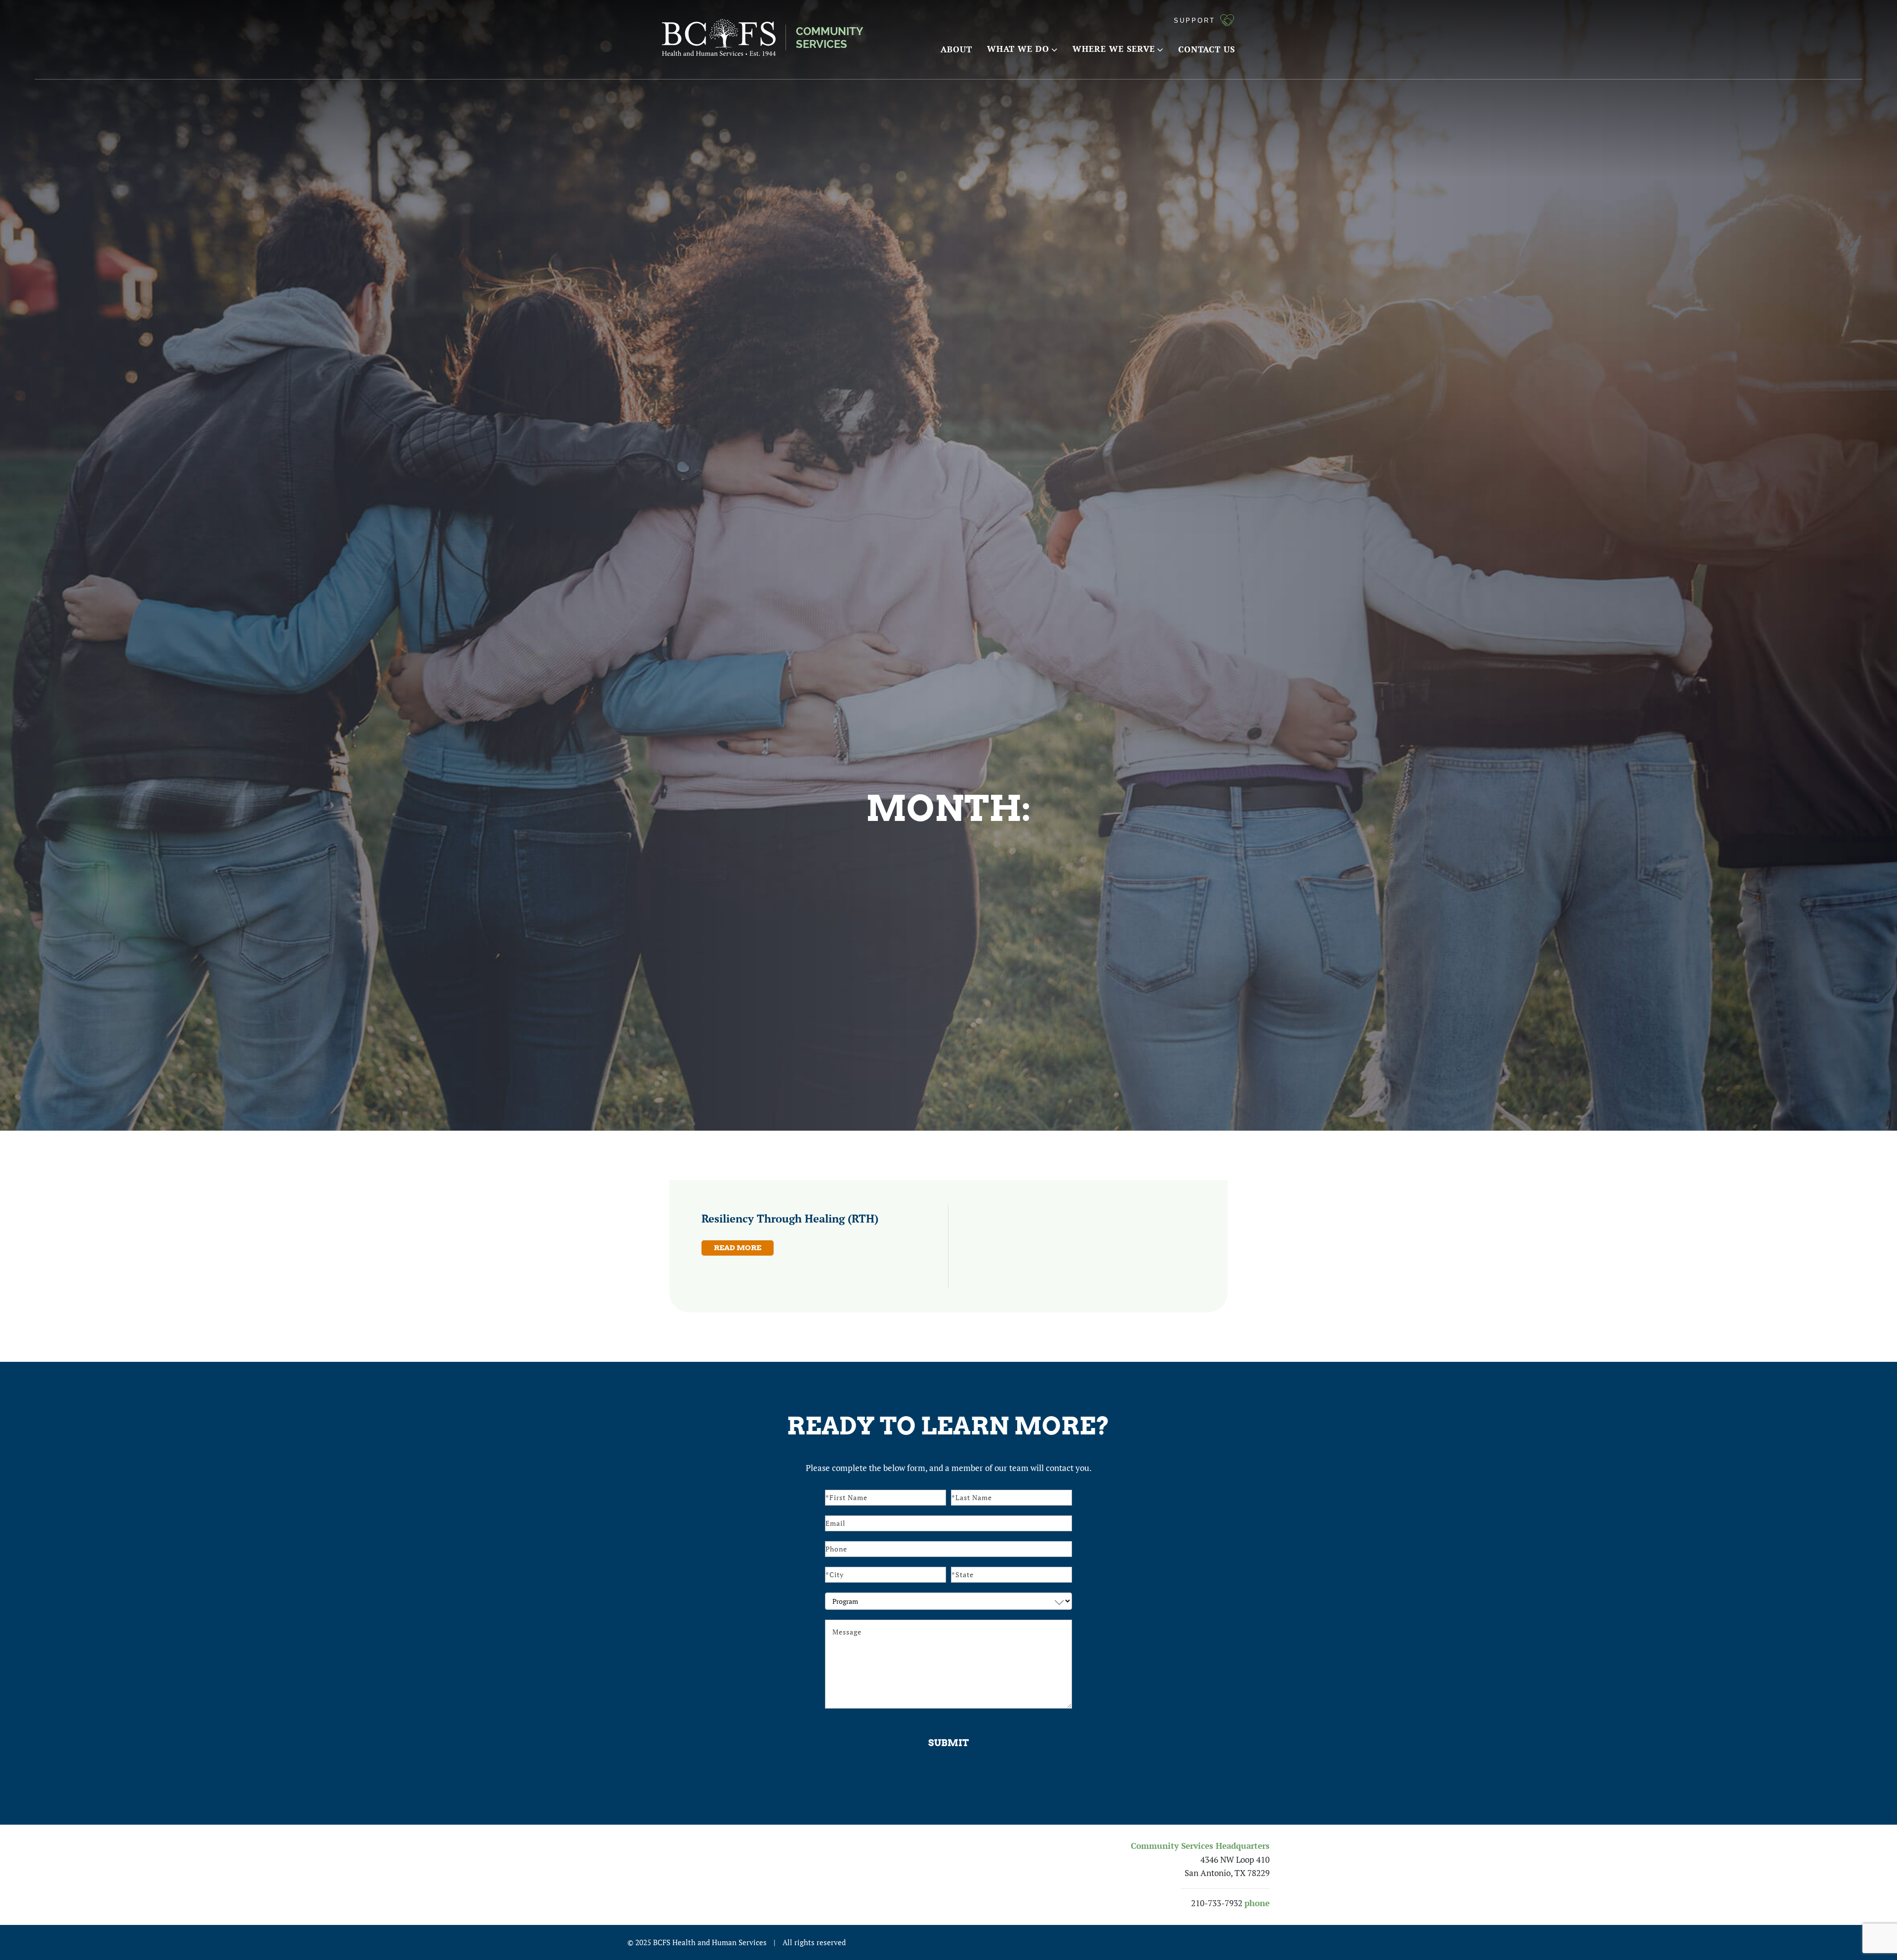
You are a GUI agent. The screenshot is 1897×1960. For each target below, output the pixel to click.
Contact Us (1207, 49)
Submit (948, 1743)
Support (1195, 20)
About (956, 49)
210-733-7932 (1217, 1903)
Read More (738, 1248)
